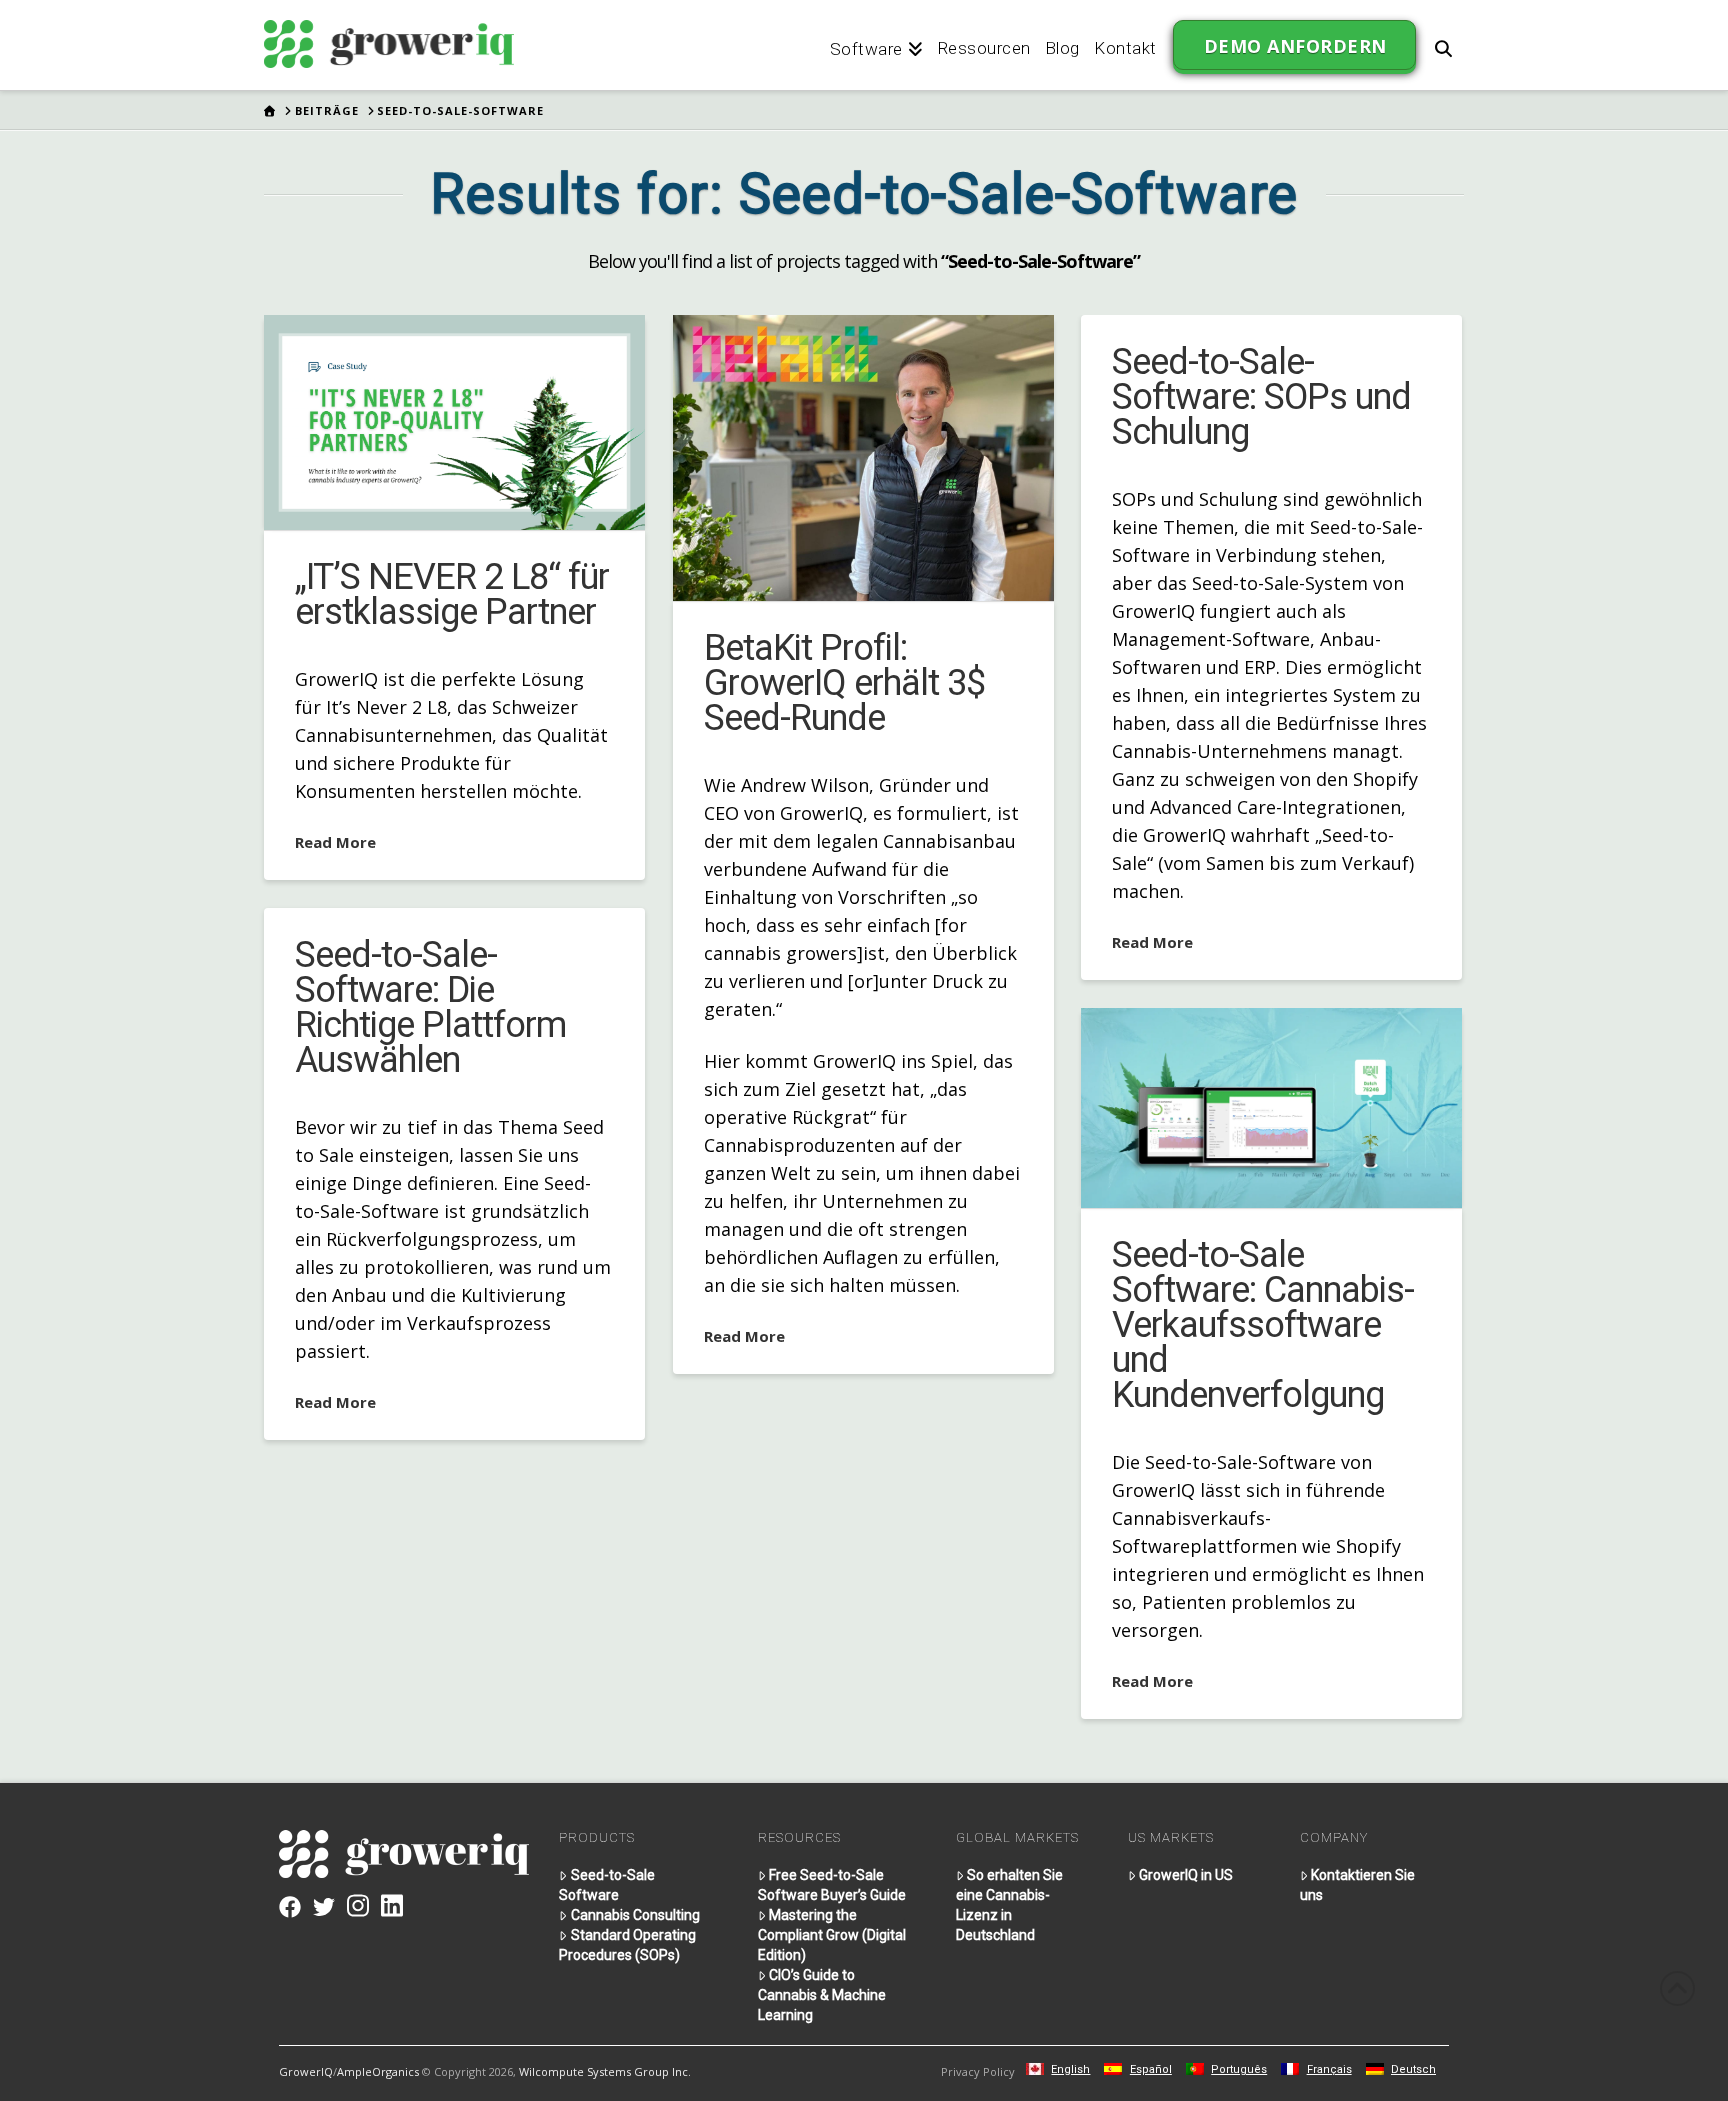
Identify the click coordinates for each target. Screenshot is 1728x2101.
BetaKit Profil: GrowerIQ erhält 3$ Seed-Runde (844, 683)
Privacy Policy (978, 2071)
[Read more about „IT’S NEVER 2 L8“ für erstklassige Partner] (454, 422)
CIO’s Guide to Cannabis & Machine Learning (822, 1995)
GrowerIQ (306, 2071)
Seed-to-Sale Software (606, 1885)
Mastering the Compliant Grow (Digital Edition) (832, 1935)
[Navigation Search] (1442, 45)
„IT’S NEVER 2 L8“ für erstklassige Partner (452, 594)
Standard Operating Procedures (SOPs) (627, 1945)
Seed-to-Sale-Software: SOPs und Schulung (1261, 397)
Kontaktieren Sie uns (1357, 1885)
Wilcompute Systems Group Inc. (605, 2071)
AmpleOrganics (378, 2071)
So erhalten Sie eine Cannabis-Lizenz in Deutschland (1009, 1905)
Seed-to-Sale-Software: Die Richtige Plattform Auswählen (430, 1007)
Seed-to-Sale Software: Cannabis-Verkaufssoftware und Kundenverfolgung (1263, 1325)
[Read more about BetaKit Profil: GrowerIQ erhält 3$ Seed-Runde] (863, 458)
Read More (335, 842)
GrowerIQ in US (1186, 1875)
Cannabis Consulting (635, 1915)
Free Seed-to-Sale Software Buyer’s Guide (832, 1885)
